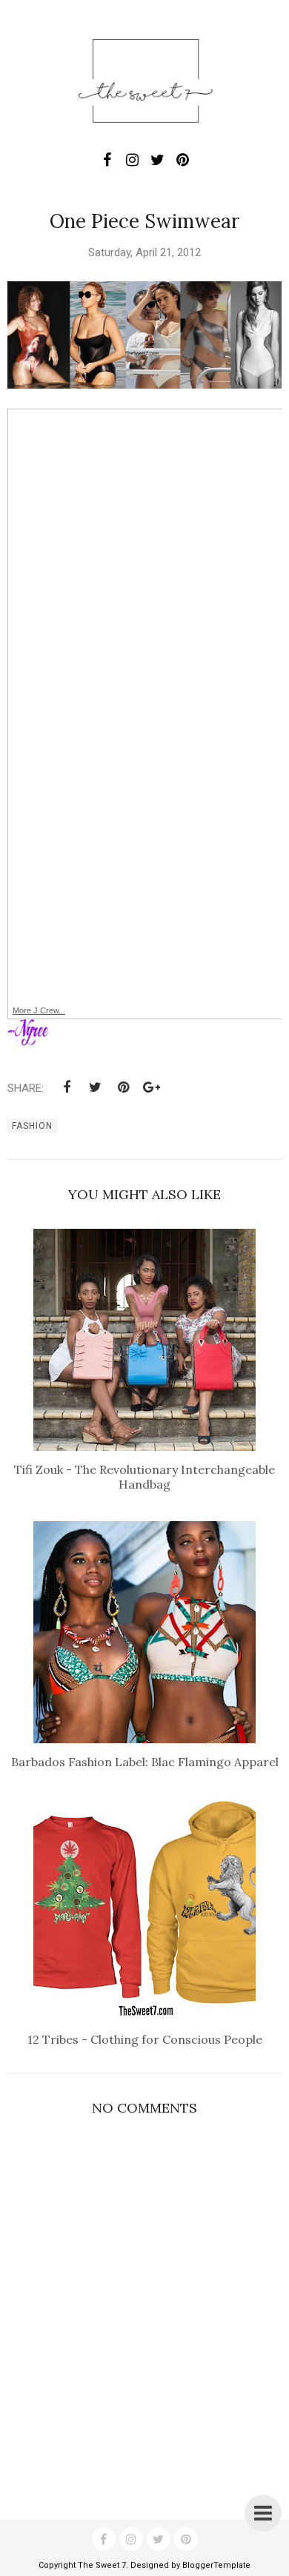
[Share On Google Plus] (151, 1087)
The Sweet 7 (102, 2565)
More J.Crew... (39, 1010)
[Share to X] (95, 1087)
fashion (32, 1126)
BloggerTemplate (216, 2565)
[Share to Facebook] (67, 1087)
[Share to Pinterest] (123, 1087)
